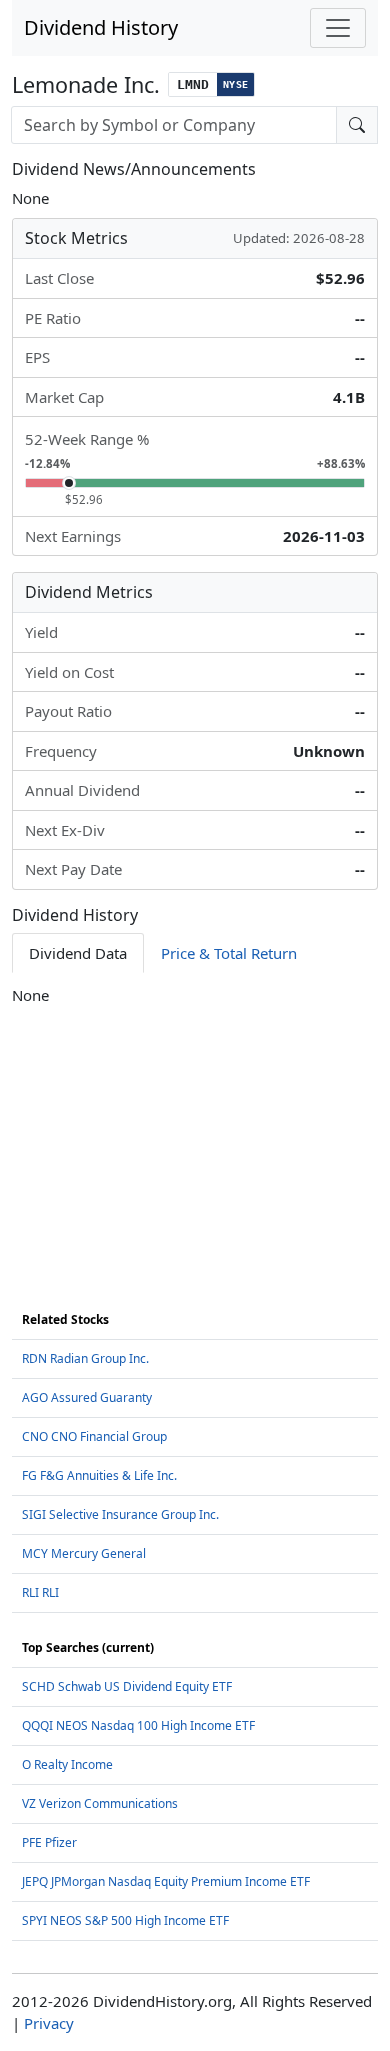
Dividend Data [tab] (78, 953)
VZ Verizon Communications (100, 1803)
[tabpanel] (195, 995)
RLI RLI (40, 1592)
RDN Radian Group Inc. (85, 1358)
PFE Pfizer (49, 1842)
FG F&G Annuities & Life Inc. (99, 1475)
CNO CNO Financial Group (94, 1436)
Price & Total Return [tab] (229, 953)
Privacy (49, 2023)
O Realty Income (67, 1764)
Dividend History (101, 27)
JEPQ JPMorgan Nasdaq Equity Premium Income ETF (166, 1881)
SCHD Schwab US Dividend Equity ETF (127, 1686)
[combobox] (174, 125)
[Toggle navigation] (338, 28)
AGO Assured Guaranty (87, 1397)
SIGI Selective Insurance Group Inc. (120, 1514)
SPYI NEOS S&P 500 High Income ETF (125, 1920)
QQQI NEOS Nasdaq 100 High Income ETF (138, 1725)
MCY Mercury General (84, 1553)
